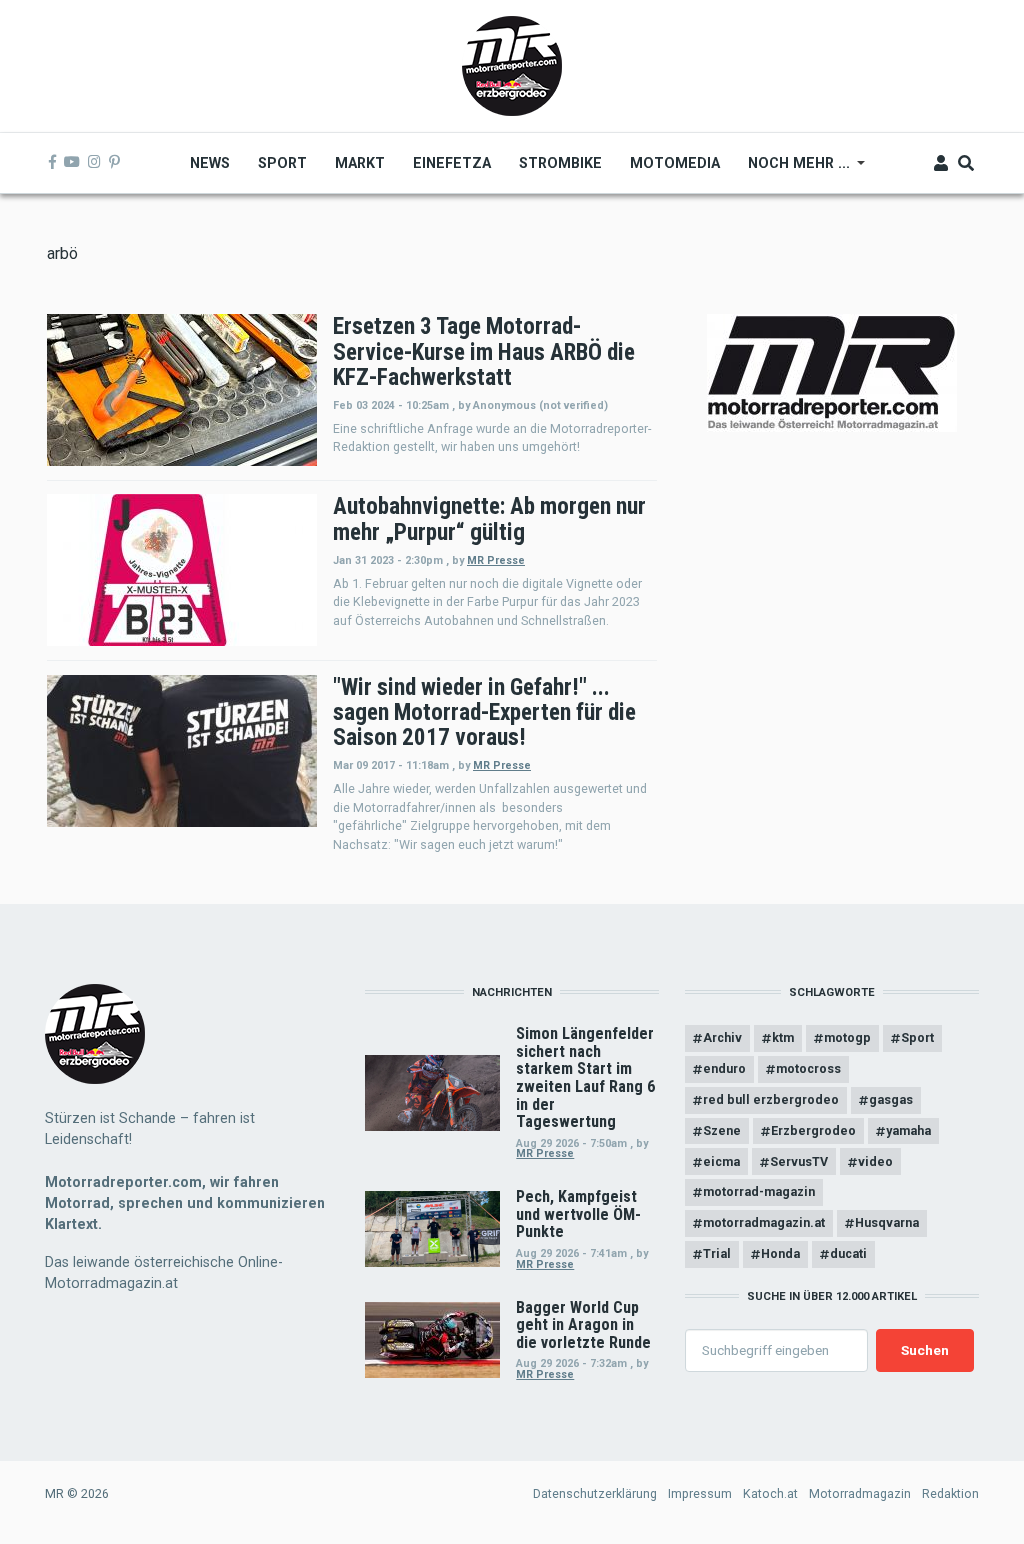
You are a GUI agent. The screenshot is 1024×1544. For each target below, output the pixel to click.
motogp (847, 1037)
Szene (722, 1130)
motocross (808, 1068)
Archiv (722, 1037)
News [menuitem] (210, 163)
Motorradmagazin (860, 1493)
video (875, 1161)
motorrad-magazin (759, 1191)
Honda (780, 1253)
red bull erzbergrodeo (771, 1099)
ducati (848, 1253)
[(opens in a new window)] (52, 163)
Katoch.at (770, 1493)
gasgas (891, 1099)
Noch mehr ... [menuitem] (792, 170)
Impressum (700, 1493)
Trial (717, 1253)
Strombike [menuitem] (560, 163)
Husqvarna (887, 1222)
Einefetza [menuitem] (452, 163)
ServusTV (799, 1161)
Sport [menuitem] (282, 163)
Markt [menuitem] (360, 163)
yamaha (908, 1130)
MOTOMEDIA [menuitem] (675, 163)
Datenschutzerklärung (595, 1493)
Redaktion (950, 1493)
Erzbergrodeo (813, 1130)
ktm (783, 1037)
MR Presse (496, 560)
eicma (721, 1161)
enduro (724, 1068)
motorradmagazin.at (764, 1222)
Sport (917, 1037)
